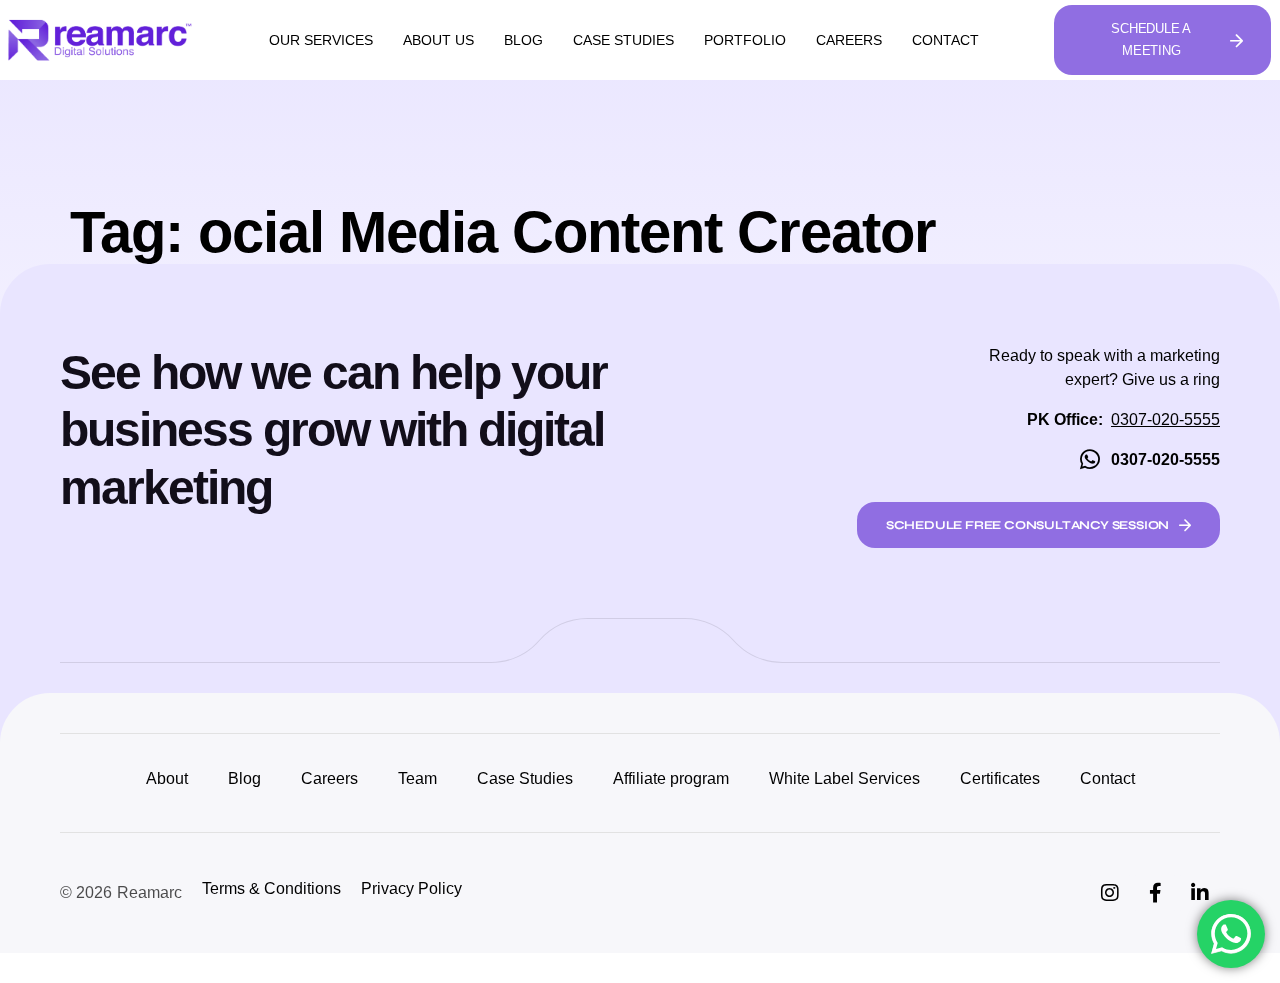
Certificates (1000, 778)
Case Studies (623, 40)
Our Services (321, 40)
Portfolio (745, 40)
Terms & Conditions (271, 888)
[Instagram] (1110, 893)
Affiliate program (671, 778)
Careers (849, 40)
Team (417, 778)
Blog (523, 40)
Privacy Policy (411, 888)
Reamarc (149, 892)
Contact (945, 40)
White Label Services (844, 778)
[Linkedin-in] (1200, 893)
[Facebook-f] (1155, 893)
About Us (438, 40)
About (167, 778)
